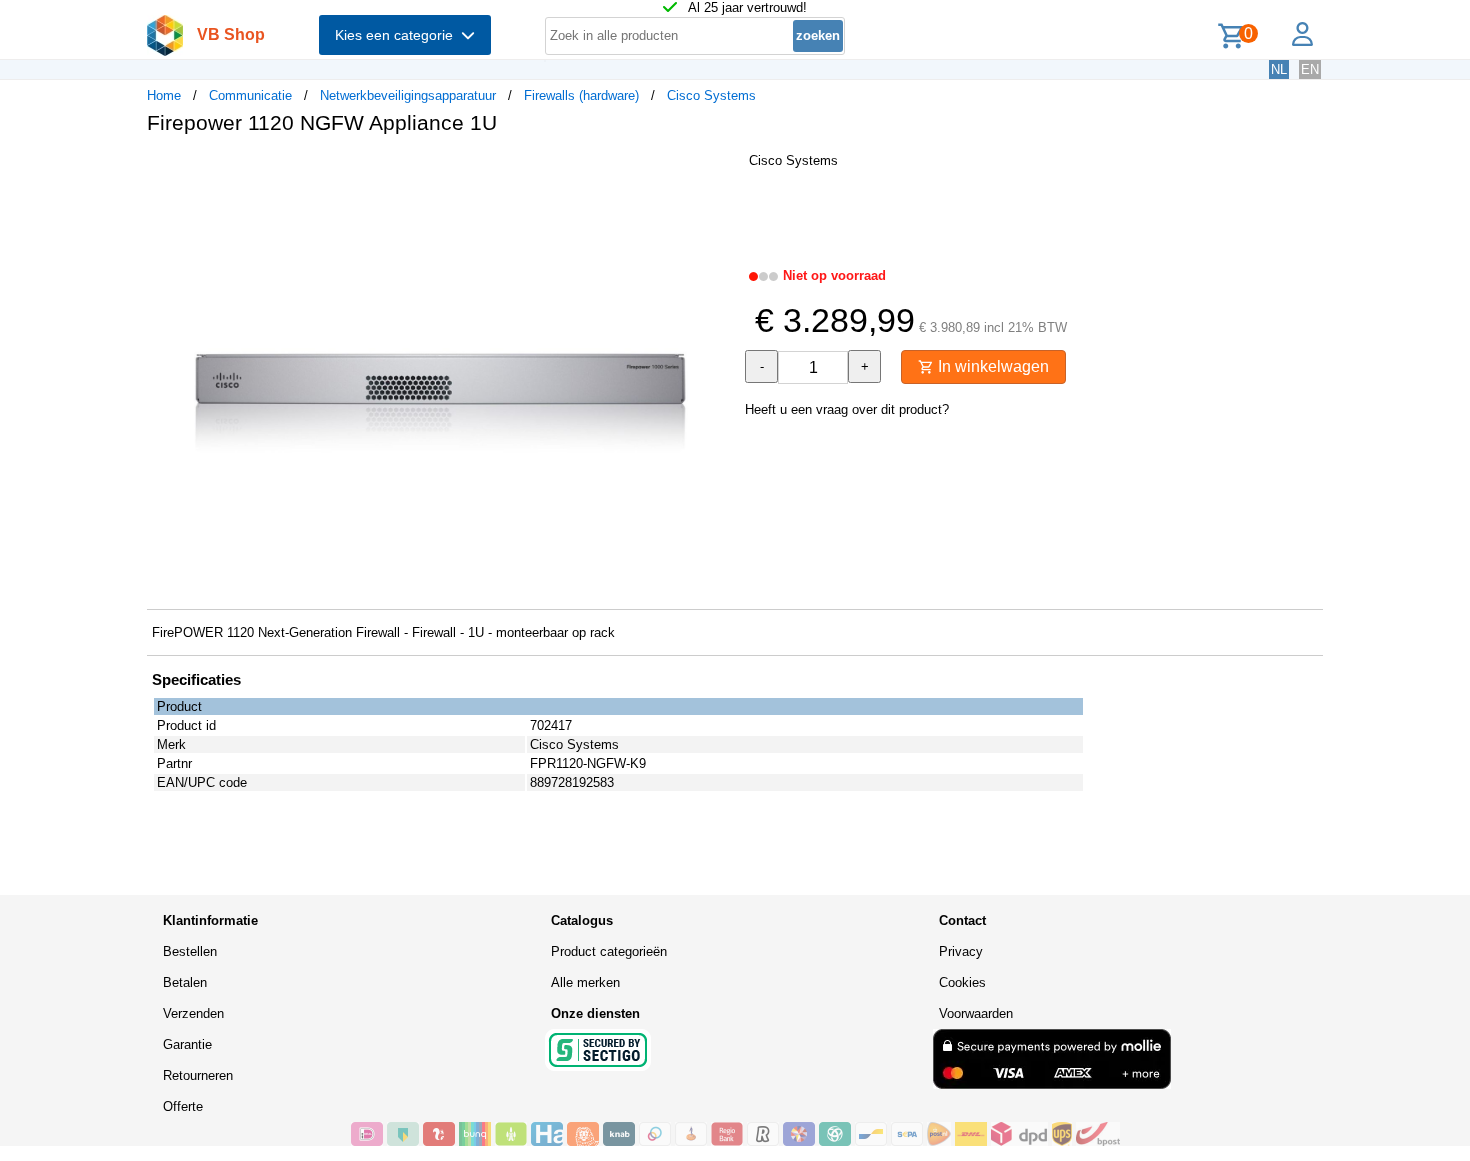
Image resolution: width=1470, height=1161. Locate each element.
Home (164, 95)
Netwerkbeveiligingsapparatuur (408, 95)
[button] (717, 171)
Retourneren (198, 1075)
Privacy (961, 951)
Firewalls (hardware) (581, 95)
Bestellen (190, 951)
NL (1279, 69)
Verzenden (193, 1013)
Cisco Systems (711, 95)
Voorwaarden (976, 1013)
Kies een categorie (398, 35)
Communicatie (250, 95)
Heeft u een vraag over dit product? (847, 409)
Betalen (185, 982)
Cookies (962, 982)
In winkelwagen (991, 366)
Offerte (183, 1106)
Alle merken (585, 982)
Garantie (187, 1044)
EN (1310, 69)
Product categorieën (609, 951)
